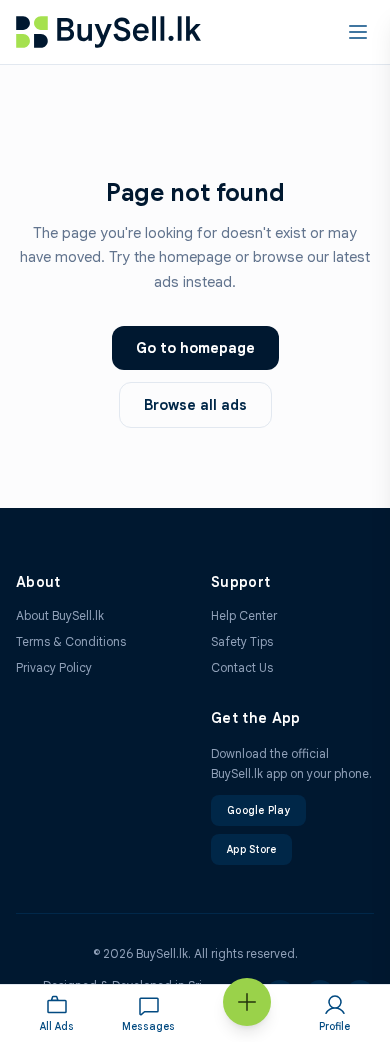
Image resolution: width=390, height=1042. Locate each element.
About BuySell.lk (60, 615)
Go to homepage (195, 348)
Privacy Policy (54, 667)
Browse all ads (195, 405)
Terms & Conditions (71, 641)
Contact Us (242, 667)
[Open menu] (358, 32)
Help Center (244, 615)
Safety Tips (242, 641)
